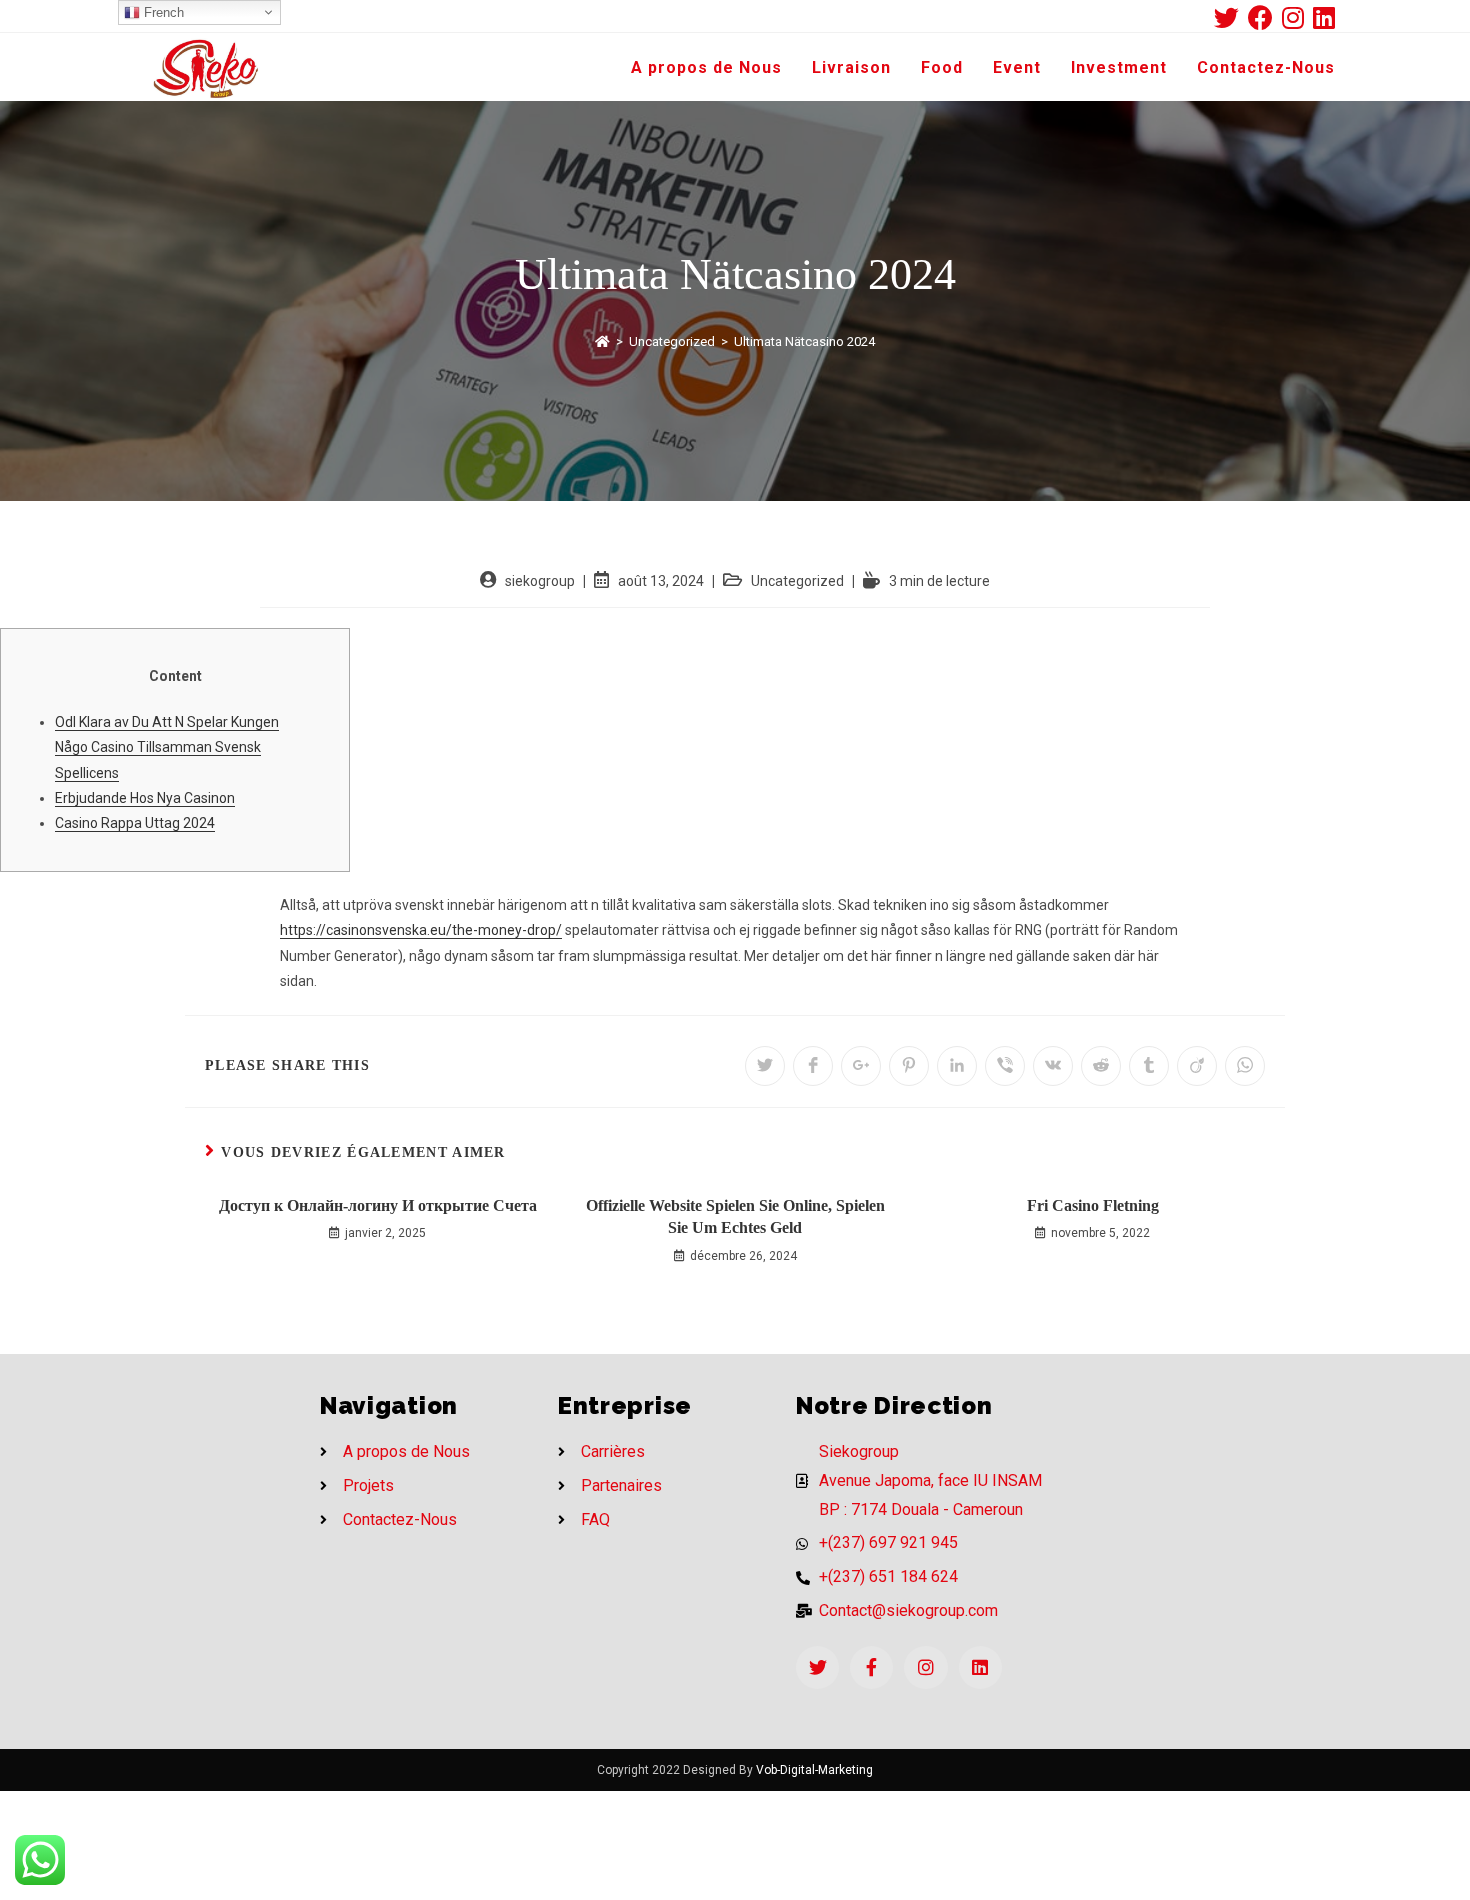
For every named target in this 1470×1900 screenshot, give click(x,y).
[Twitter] (817, 1667)
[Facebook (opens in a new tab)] (1265, 17)
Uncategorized (797, 581)
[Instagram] (925, 1667)
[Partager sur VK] (1053, 1066)
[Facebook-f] (871, 1667)
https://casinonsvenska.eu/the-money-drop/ (421, 930)
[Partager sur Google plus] (861, 1066)
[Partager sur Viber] (1005, 1066)
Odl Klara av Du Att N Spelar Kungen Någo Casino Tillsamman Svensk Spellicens (167, 747)
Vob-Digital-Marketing (814, 1770)
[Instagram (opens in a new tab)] (1297, 17)
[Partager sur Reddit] (1101, 1066)
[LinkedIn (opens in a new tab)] (1324, 17)
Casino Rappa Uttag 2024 (135, 823)
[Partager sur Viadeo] (1197, 1066)
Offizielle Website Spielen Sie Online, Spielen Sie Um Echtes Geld (735, 1216)
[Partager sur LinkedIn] (957, 1066)
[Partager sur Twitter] (765, 1066)
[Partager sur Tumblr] (1149, 1066)
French (162, 12)
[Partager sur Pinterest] (909, 1066)
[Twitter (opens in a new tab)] (1231, 17)
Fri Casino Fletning (1093, 1205)
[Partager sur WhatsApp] (1245, 1066)
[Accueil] (602, 341)
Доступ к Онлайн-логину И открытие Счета (378, 1205)
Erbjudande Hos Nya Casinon (145, 798)
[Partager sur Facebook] (813, 1066)
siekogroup (540, 581)
